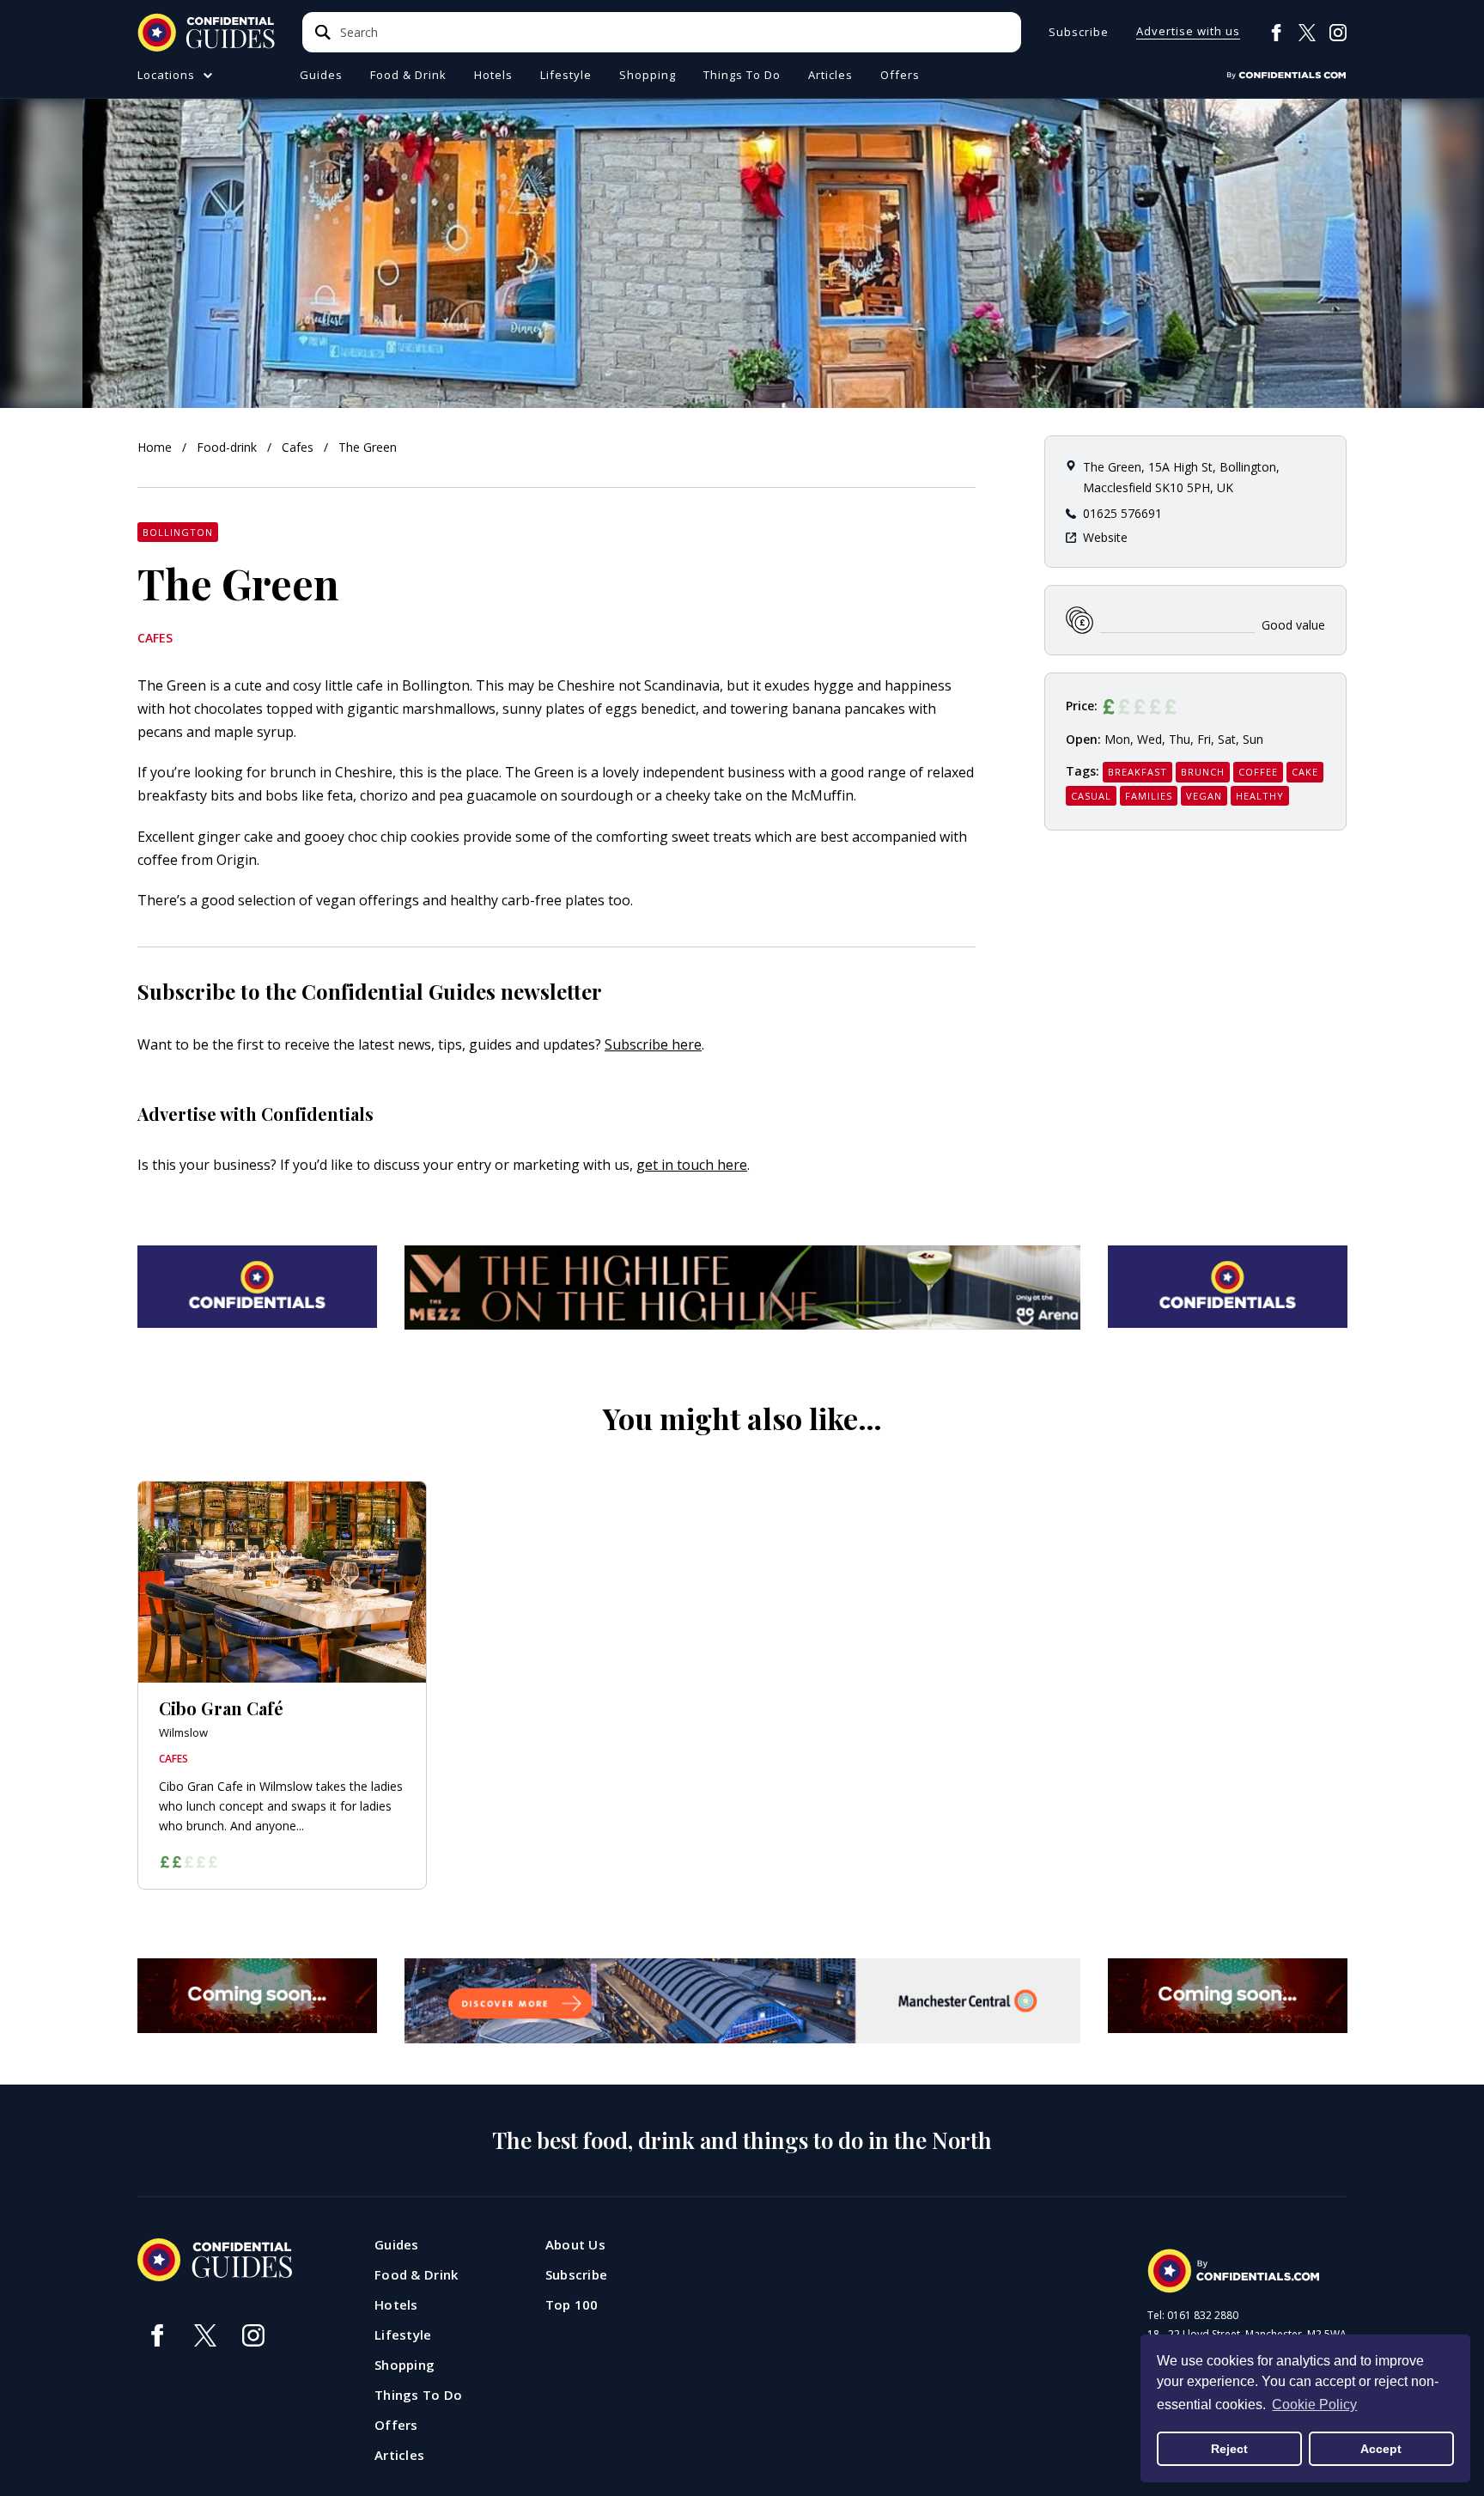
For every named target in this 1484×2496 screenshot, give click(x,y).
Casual (1091, 796)
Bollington (178, 532)
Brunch (1203, 772)
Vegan (1204, 796)
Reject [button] (1229, 2449)
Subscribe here (653, 1044)
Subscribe (1079, 32)
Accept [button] (1381, 2449)
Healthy (1260, 796)
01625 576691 (1122, 513)
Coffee (1258, 772)
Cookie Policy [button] (1314, 2405)
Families (1149, 796)
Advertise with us (1188, 32)
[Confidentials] (1286, 76)
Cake (1305, 772)
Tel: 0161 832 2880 (1193, 2316)
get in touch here (692, 1165)
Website (1105, 537)
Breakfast (1137, 772)
